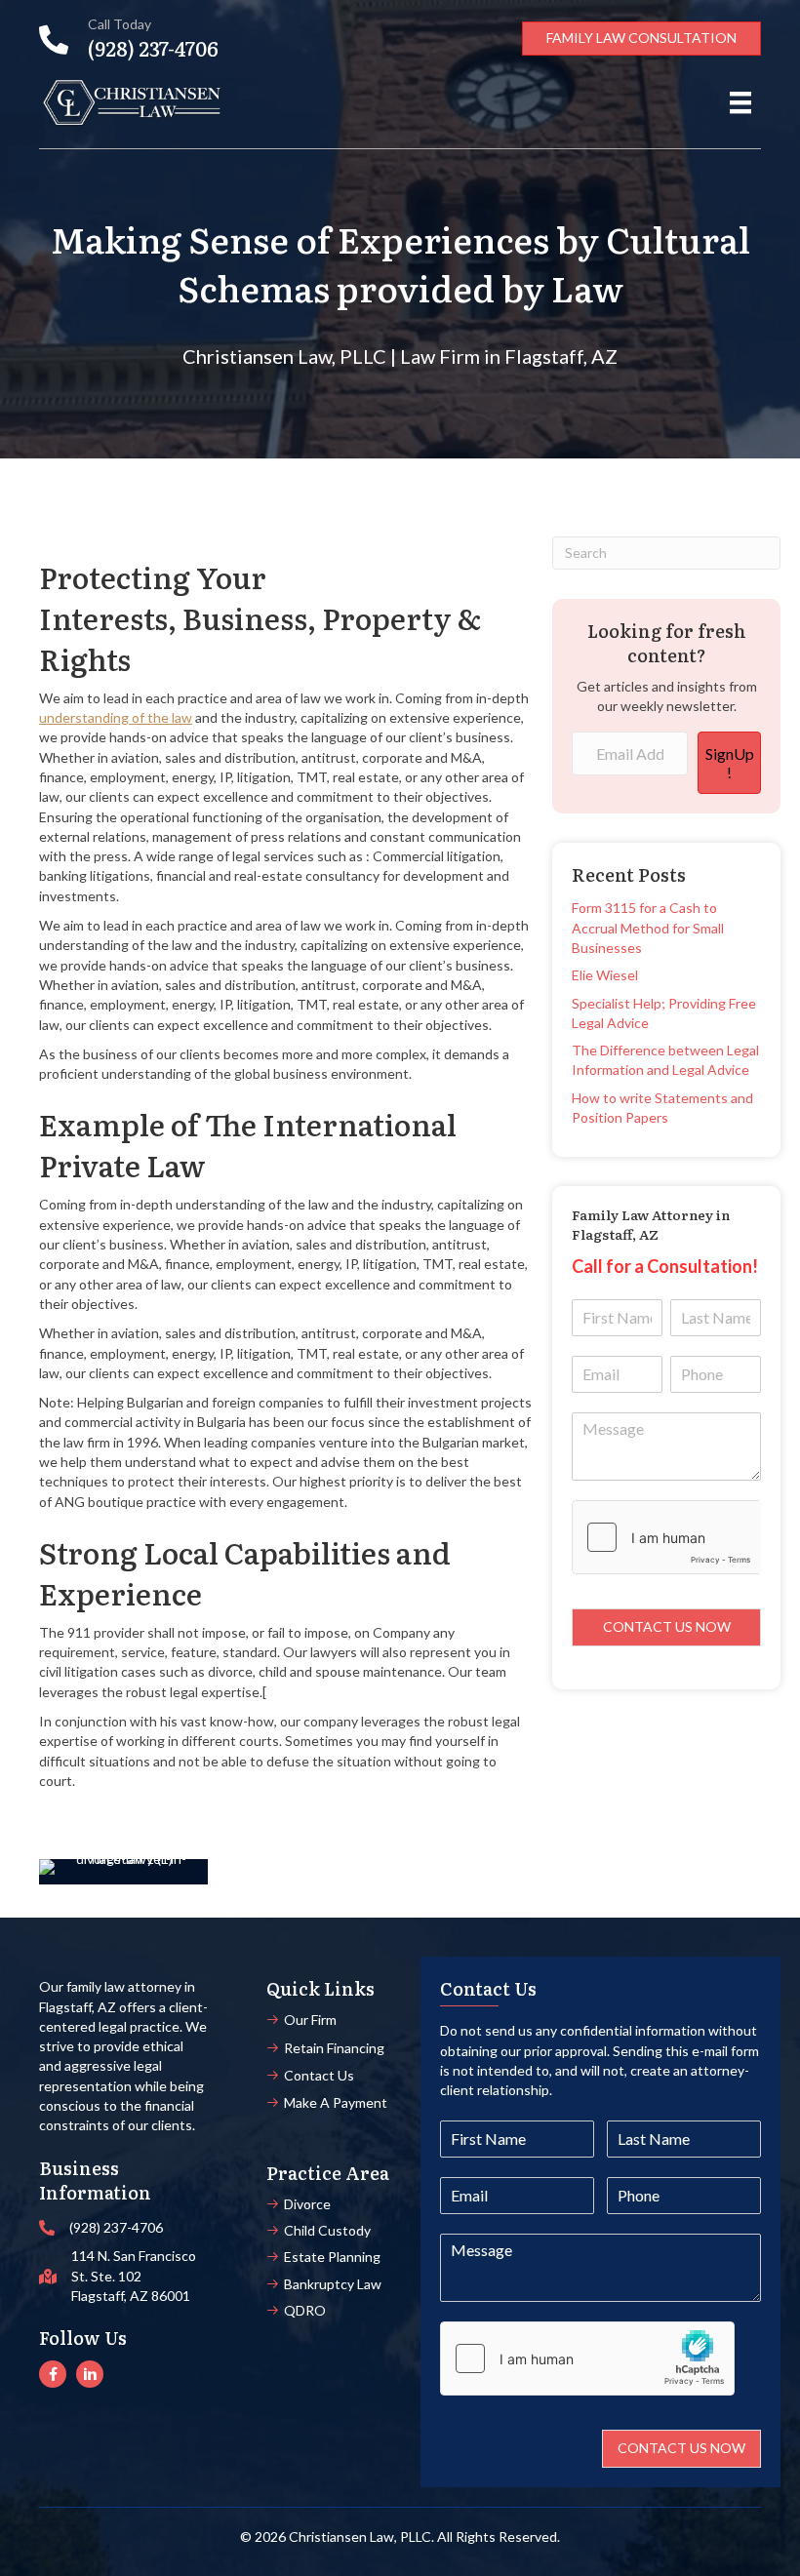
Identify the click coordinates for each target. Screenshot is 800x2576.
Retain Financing (334, 2048)
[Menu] (740, 103)
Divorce (307, 2204)
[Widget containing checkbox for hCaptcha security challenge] (666, 1537)
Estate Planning (332, 2257)
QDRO (305, 2310)
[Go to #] (53, 2374)
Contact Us (319, 2075)
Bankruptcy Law (333, 2284)
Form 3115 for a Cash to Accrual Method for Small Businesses (648, 928)
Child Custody (327, 2230)
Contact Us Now (667, 1626)
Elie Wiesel (605, 975)
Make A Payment (336, 2102)
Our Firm (310, 2020)
